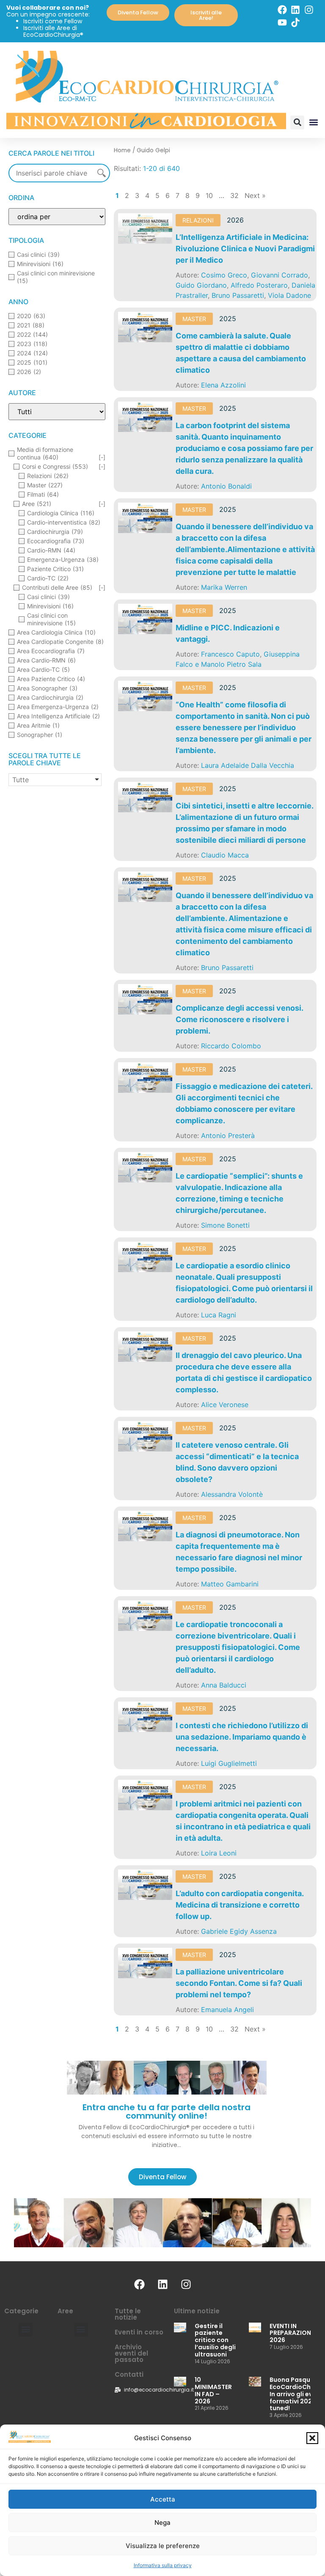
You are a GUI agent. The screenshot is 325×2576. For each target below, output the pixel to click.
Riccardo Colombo (231, 1046)
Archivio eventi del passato (131, 2353)
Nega (162, 2522)
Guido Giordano (201, 285)
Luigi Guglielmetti (229, 1763)
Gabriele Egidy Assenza (239, 1931)
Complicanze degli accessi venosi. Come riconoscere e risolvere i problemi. (239, 1019)
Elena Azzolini (223, 385)
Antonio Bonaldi (226, 486)
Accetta (163, 2499)
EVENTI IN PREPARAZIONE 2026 (292, 2333)
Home (122, 150)
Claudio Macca (225, 855)
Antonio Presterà (228, 1135)
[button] (312, 2438)
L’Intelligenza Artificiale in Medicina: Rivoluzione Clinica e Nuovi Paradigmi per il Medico (245, 249)
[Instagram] (309, 10)
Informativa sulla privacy (163, 2565)
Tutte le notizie (128, 2314)
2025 (228, 319)
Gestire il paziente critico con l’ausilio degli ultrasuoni (215, 2340)
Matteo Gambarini (230, 1584)
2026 (235, 220)
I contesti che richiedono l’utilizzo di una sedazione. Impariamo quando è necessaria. (242, 1737)
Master (194, 319)
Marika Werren (224, 587)
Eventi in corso (139, 2332)
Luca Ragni (219, 1315)
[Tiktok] (295, 22)
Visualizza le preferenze (163, 2546)
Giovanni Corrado (280, 275)
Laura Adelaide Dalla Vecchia (248, 765)
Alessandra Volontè (232, 1494)
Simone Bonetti (225, 1225)
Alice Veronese (225, 1405)
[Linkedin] (295, 10)
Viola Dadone (289, 295)
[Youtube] (282, 22)
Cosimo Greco (224, 275)
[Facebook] (282, 10)
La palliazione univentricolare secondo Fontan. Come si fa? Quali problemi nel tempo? (239, 1983)
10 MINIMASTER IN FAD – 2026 (213, 2390)
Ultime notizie (197, 2311)
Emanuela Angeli (227, 2010)
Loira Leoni (219, 1853)
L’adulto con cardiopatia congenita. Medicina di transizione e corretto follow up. (240, 1905)
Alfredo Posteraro (259, 285)
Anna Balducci (224, 1685)
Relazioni (198, 220)
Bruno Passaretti (238, 295)
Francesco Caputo (230, 654)
